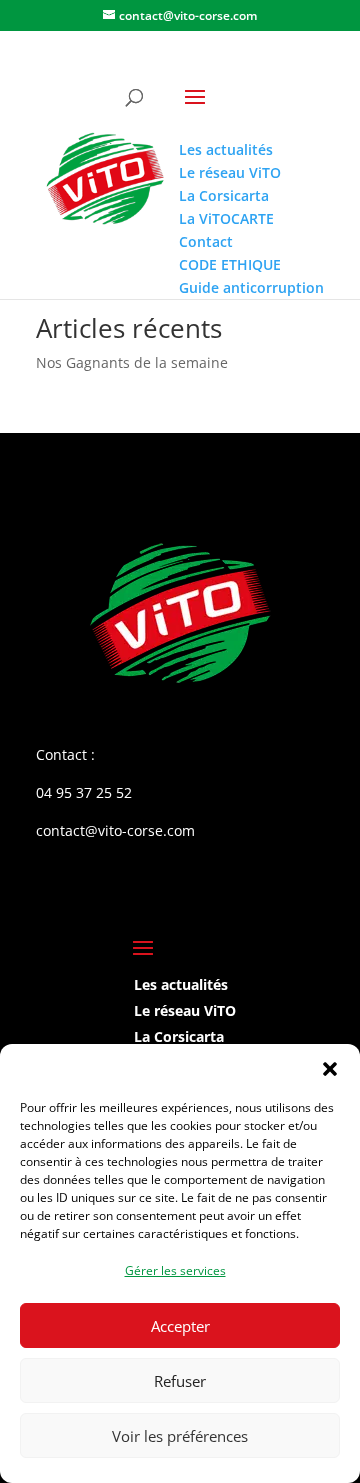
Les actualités (181, 984)
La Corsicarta (179, 1036)
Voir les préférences (180, 1436)
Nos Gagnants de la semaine (132, 362)
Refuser (180, 1381)
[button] (330, 1069)
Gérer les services (175, 1270)
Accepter (180, 1326)
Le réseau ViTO (185, 1010)
